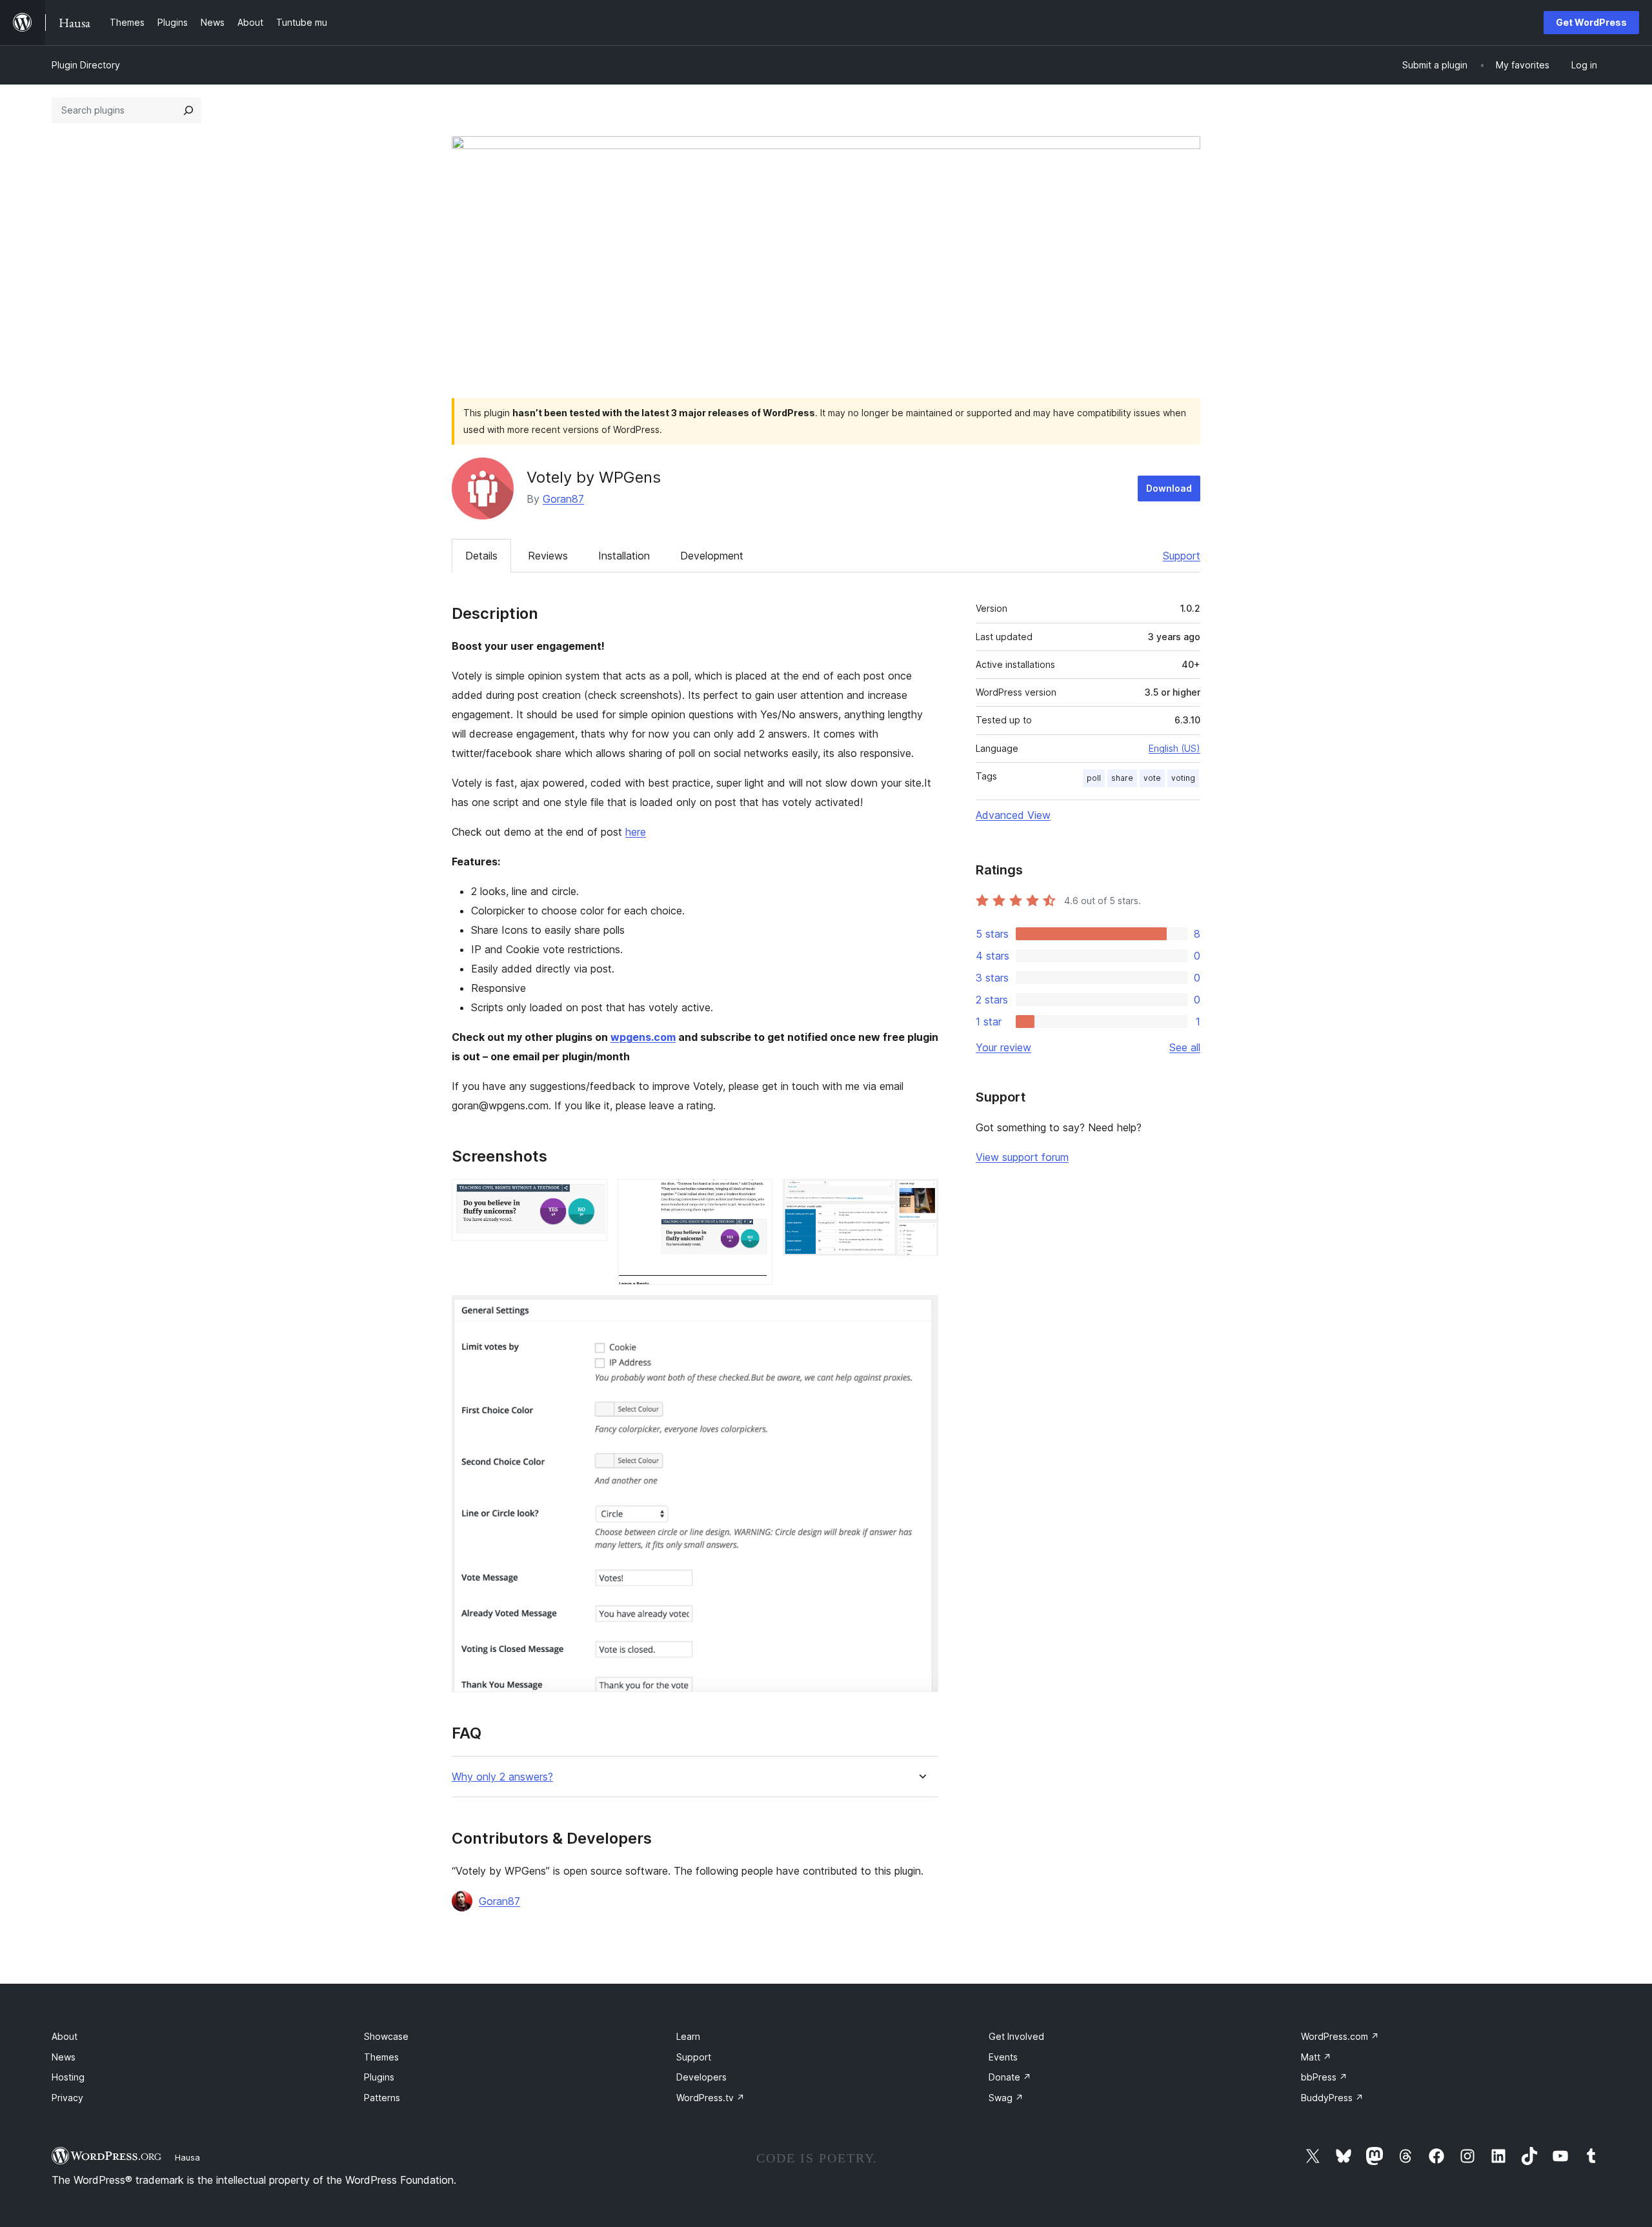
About (65, 2036)
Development (712, 556)
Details (481, 556)
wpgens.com (643, 1037)
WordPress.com (1340, 2036)
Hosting (68, 2077)
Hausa (187, 2157)
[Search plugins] (188, 110)
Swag (1006, 2098)
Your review (1003, 1047)
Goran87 (563, 499)
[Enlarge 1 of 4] (590, 1196)
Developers (701, 2077)
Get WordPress (1591, 22)
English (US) (1174, 748)
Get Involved (1016, 2036)
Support (1182, 556)
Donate (1010, 2077)
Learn (688, 2036)
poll (1094, 778)
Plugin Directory (86, 65)
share (1122, 778)
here (636, 832)
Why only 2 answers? (502, 1777)
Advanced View (1013, 815)
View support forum (1022, 1157)
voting (1183, 778)
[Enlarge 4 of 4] (921, 1313)
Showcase (386, 2036)
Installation (624, 556)
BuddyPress (1332, 2098)
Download (1169, 488)
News (64, 2057)
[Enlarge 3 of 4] (921, 1196)
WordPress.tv (710, 2098)
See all (1185, 1047)
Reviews (548, 556)
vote (1152, 778)
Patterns (382, 2098)
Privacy (67, 2098)
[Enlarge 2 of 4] (755, 1196)
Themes (381, 2057)
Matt (1316, 2057)
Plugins (379, 2077)
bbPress (1324, 2077)
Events (1003, 2057)
